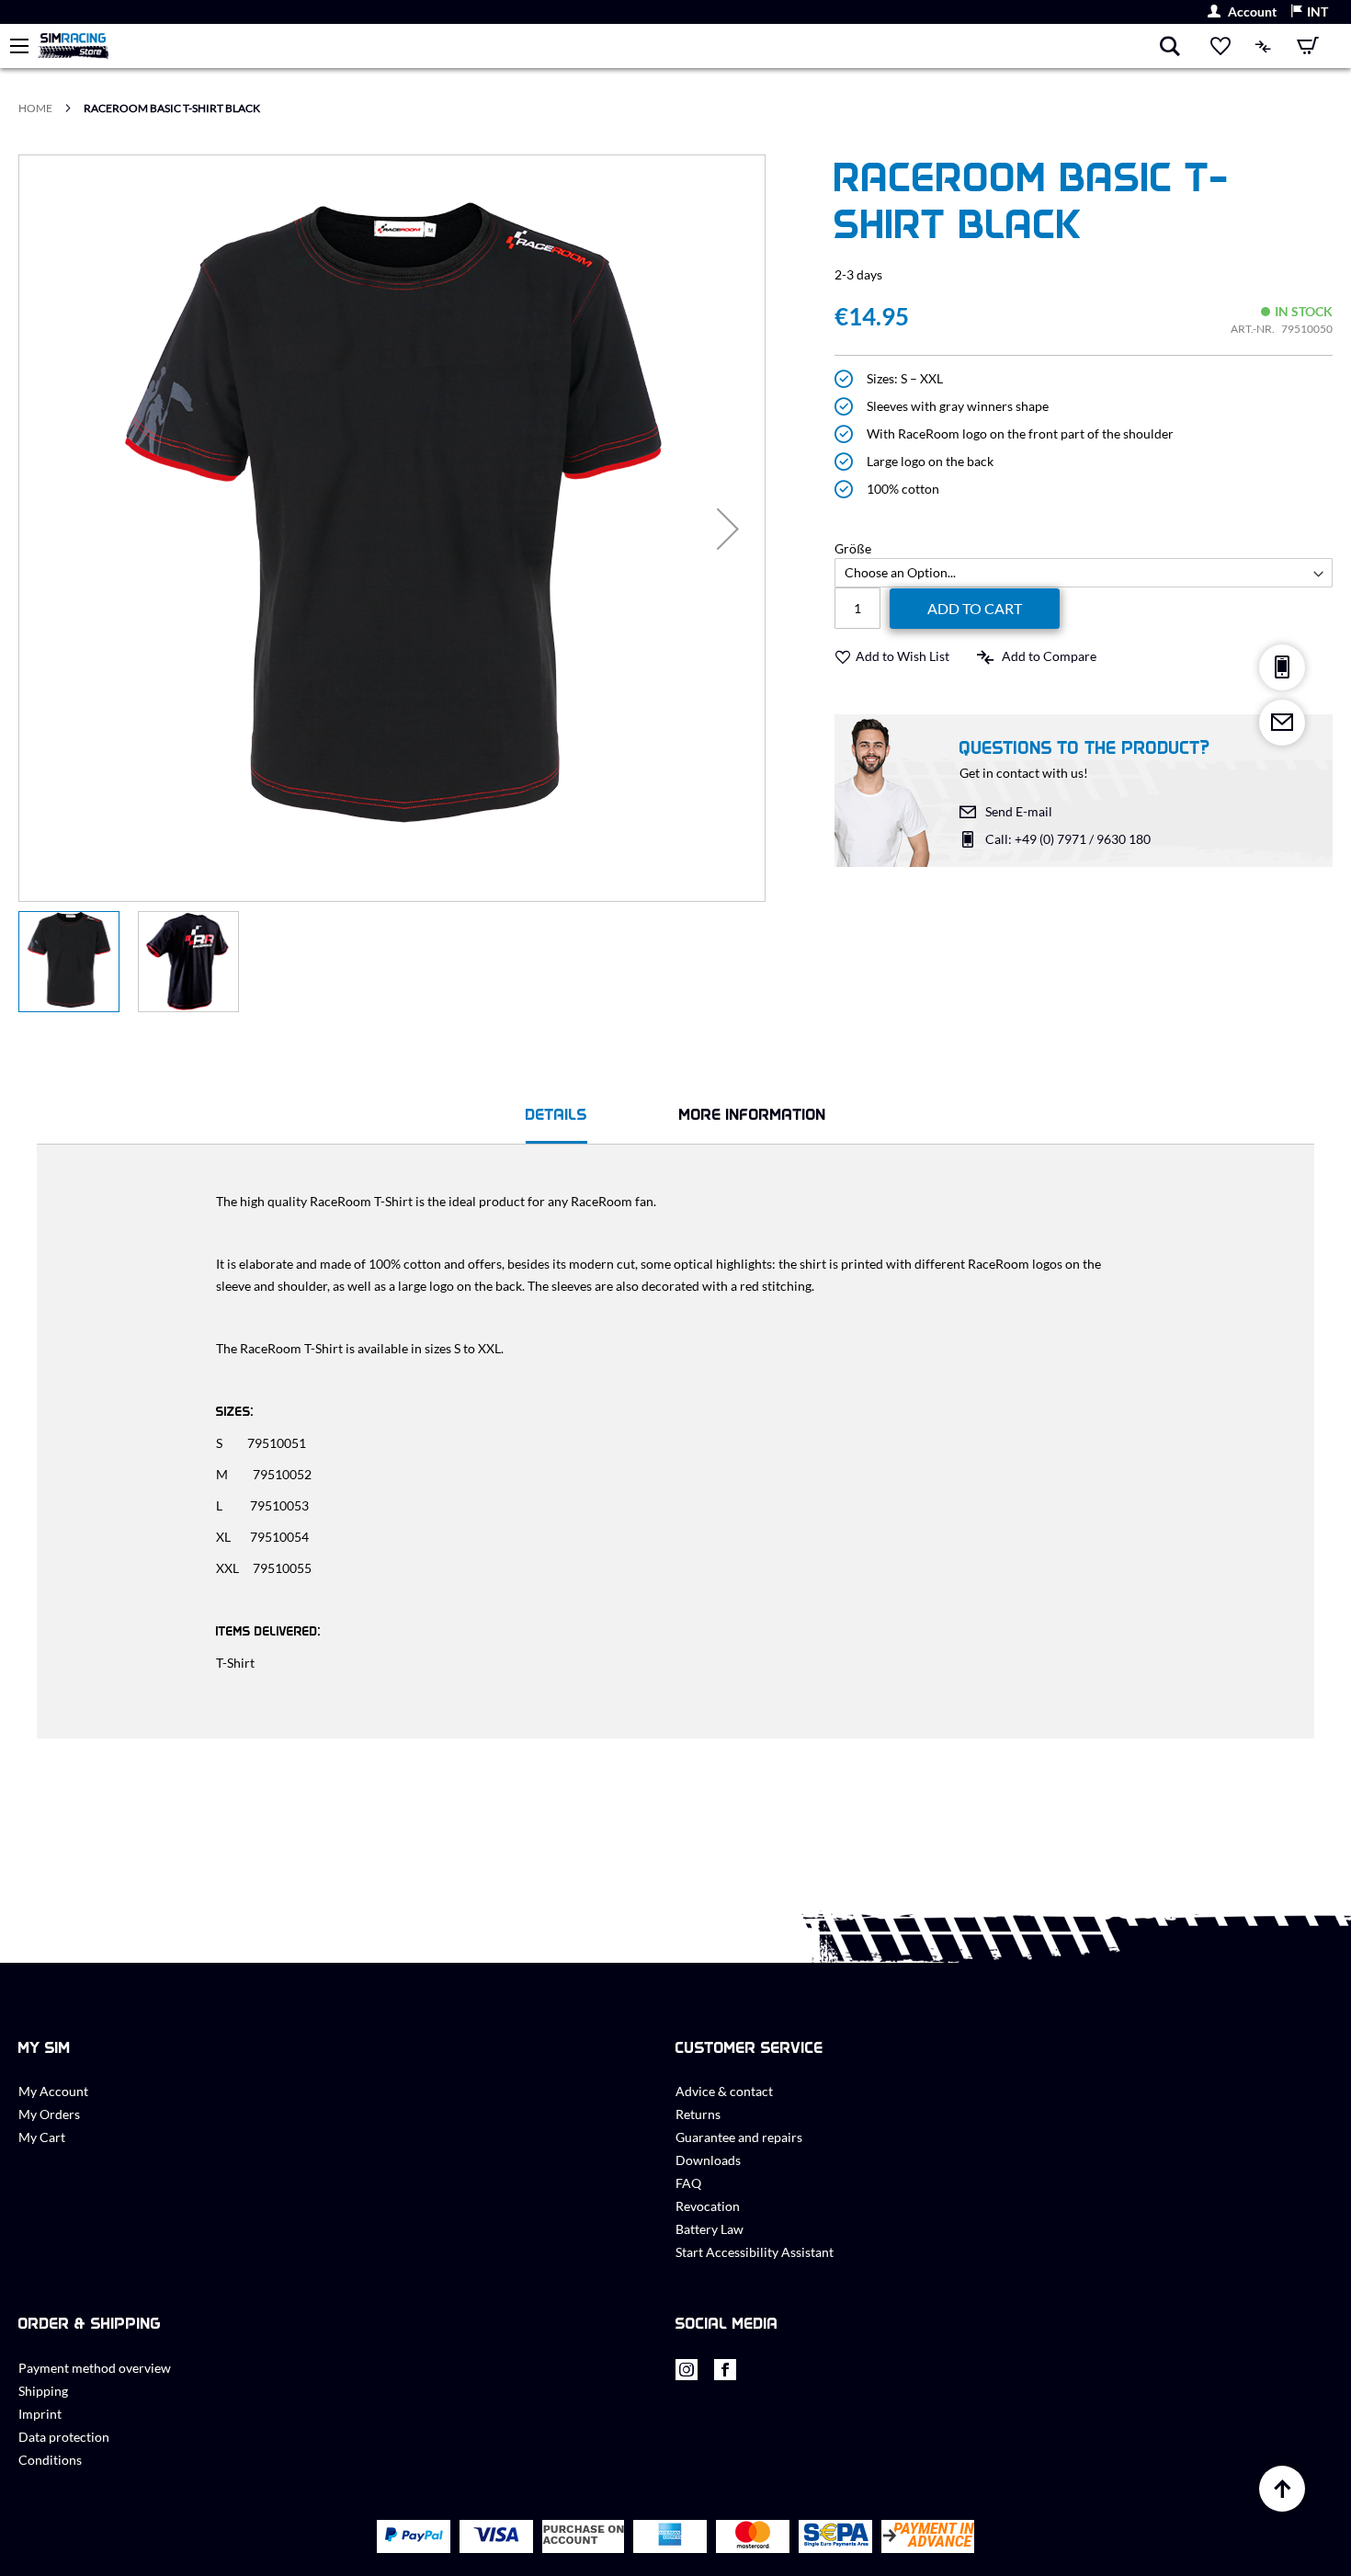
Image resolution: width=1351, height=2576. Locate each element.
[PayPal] (414, 2536)
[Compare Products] (1264, 46)
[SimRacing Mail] (1282, 723)
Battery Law (710, 2229)
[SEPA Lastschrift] (836, 2537)
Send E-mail (1019, 811)
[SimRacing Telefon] (1282, 667)
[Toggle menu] (19, 46)
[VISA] (496, 2536)
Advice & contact (724, 2091)
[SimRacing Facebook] (725, 2374)
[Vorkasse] (928, 2537)
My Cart (42, 2137)
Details (556, 1114)
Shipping (43, 2391)
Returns (698, 2114)
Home (35, 108)
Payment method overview (95, 2368)
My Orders (49, 2114)
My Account (53, 2091)
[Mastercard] (753, 2537)
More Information (753, 1114)
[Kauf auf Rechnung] (583, 2537)
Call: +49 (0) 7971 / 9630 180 (1068, 839)
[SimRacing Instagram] (687, 2374)
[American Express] (670, 2536)
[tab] (556, 1117)
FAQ (688, 2183)
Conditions (50, 2460)
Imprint (40, 2414)
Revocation (708, 2206)
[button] (1309, 12)
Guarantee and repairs (739, 2137)
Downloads (708, 2160)
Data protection (64, 2437)
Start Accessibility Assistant (755, 2252)
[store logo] (598, 46)
